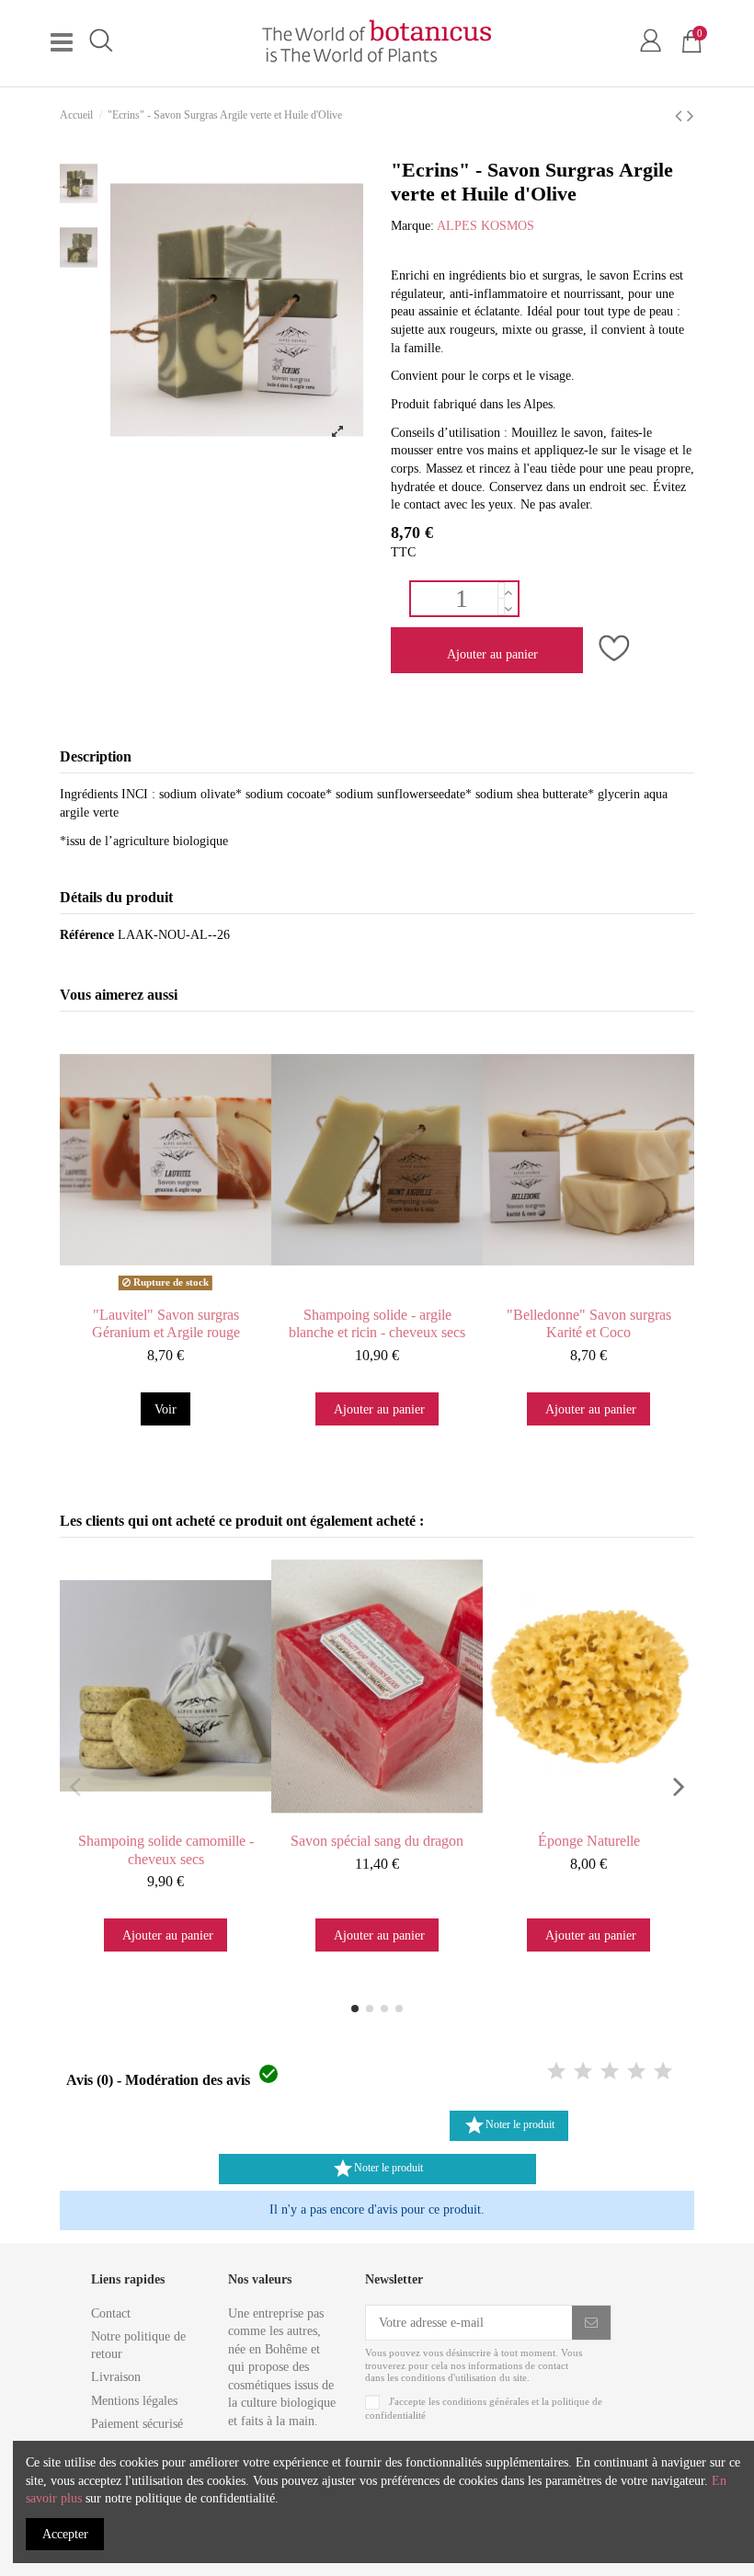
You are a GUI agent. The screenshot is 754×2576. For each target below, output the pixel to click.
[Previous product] (681, 116)
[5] (663, 2072)
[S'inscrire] (591, 2323)
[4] (636, 2072)
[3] (610, 2072)
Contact (111, 2313)
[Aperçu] (183, 1291)
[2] (583, 2072)
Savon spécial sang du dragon (377, 1841)
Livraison (116, 2377)
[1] (556, 2072)
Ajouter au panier (492, 654)
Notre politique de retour (138, 2346)
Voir (166, 1409)
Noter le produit (509, 2125)
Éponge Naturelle (589, 1841)
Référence (87, 935)
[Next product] (691, 116)
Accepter (65, 2534)
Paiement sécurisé (137, 2424)
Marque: (412, 226)
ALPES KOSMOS (486, 226)
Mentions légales (134, 2401)
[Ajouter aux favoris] (611, 649)
